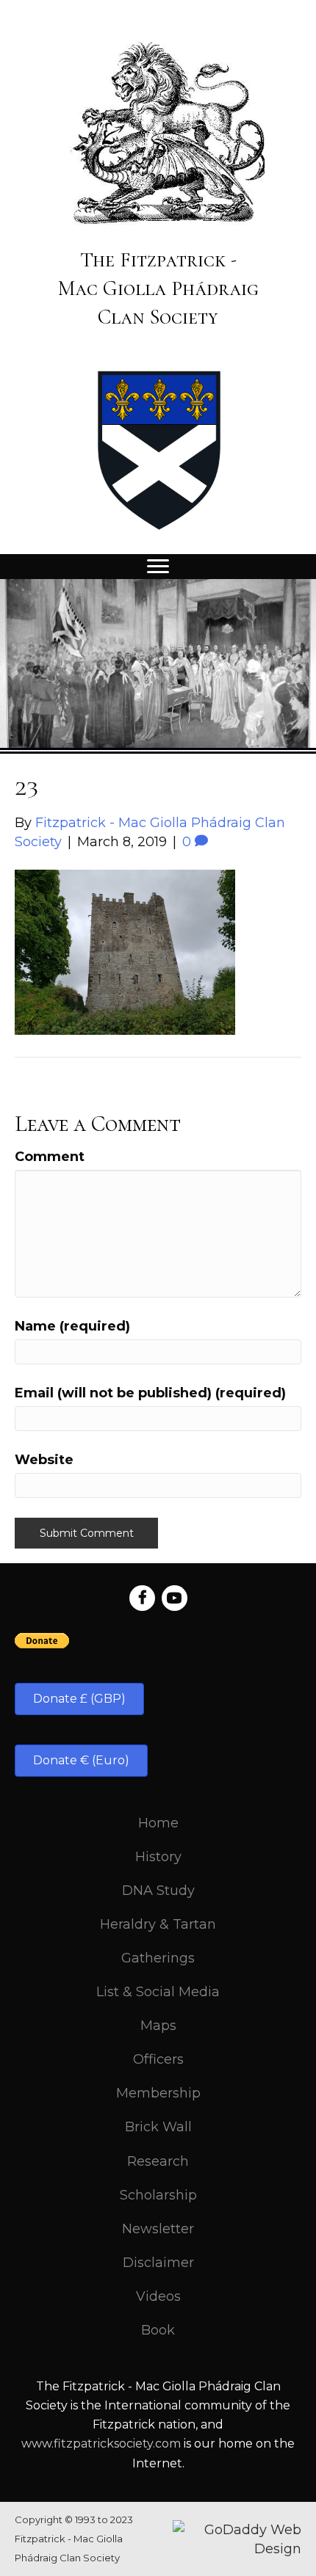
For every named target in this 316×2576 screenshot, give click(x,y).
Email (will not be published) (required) (150, 1393)
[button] (79, 1699)
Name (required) (72, 1326)
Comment (50, 1157)
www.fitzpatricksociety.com (101, 2444)
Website (44, 1460)
